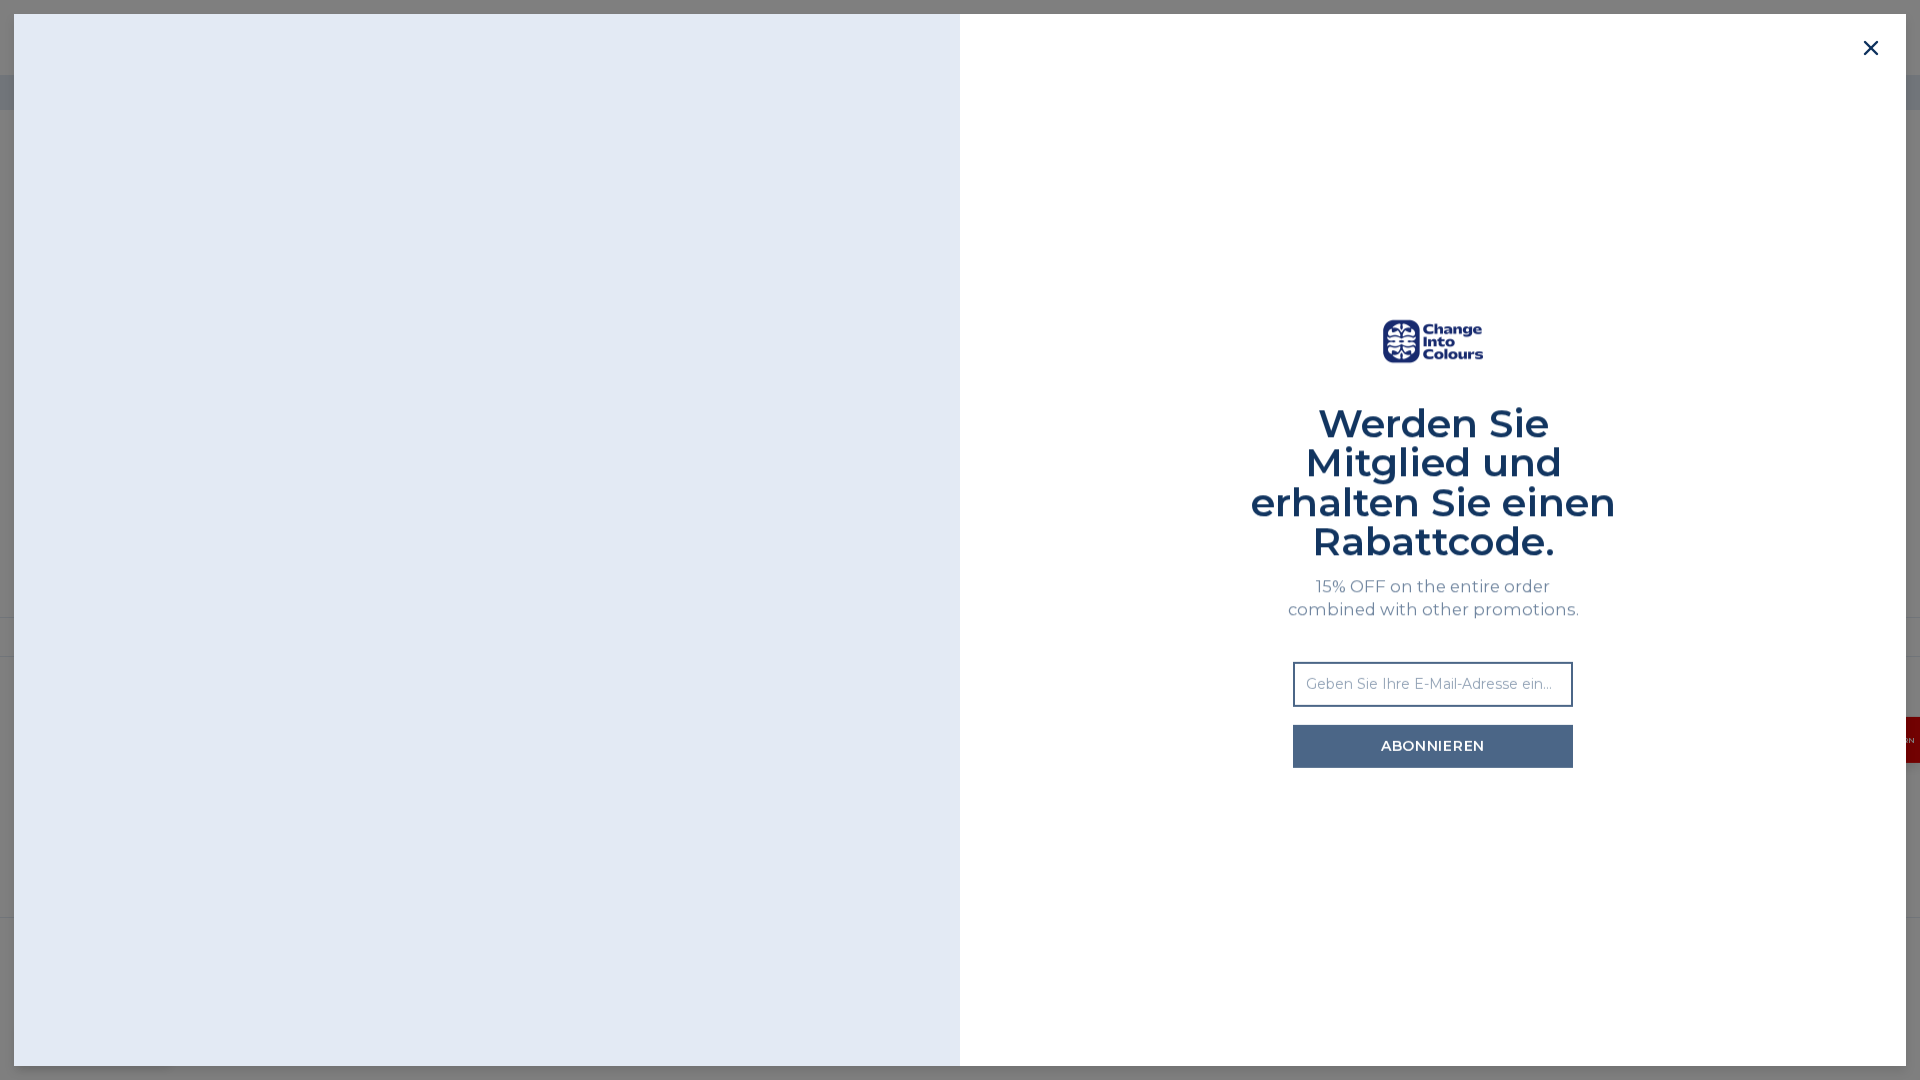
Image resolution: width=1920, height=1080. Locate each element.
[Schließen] (1871, 49)
